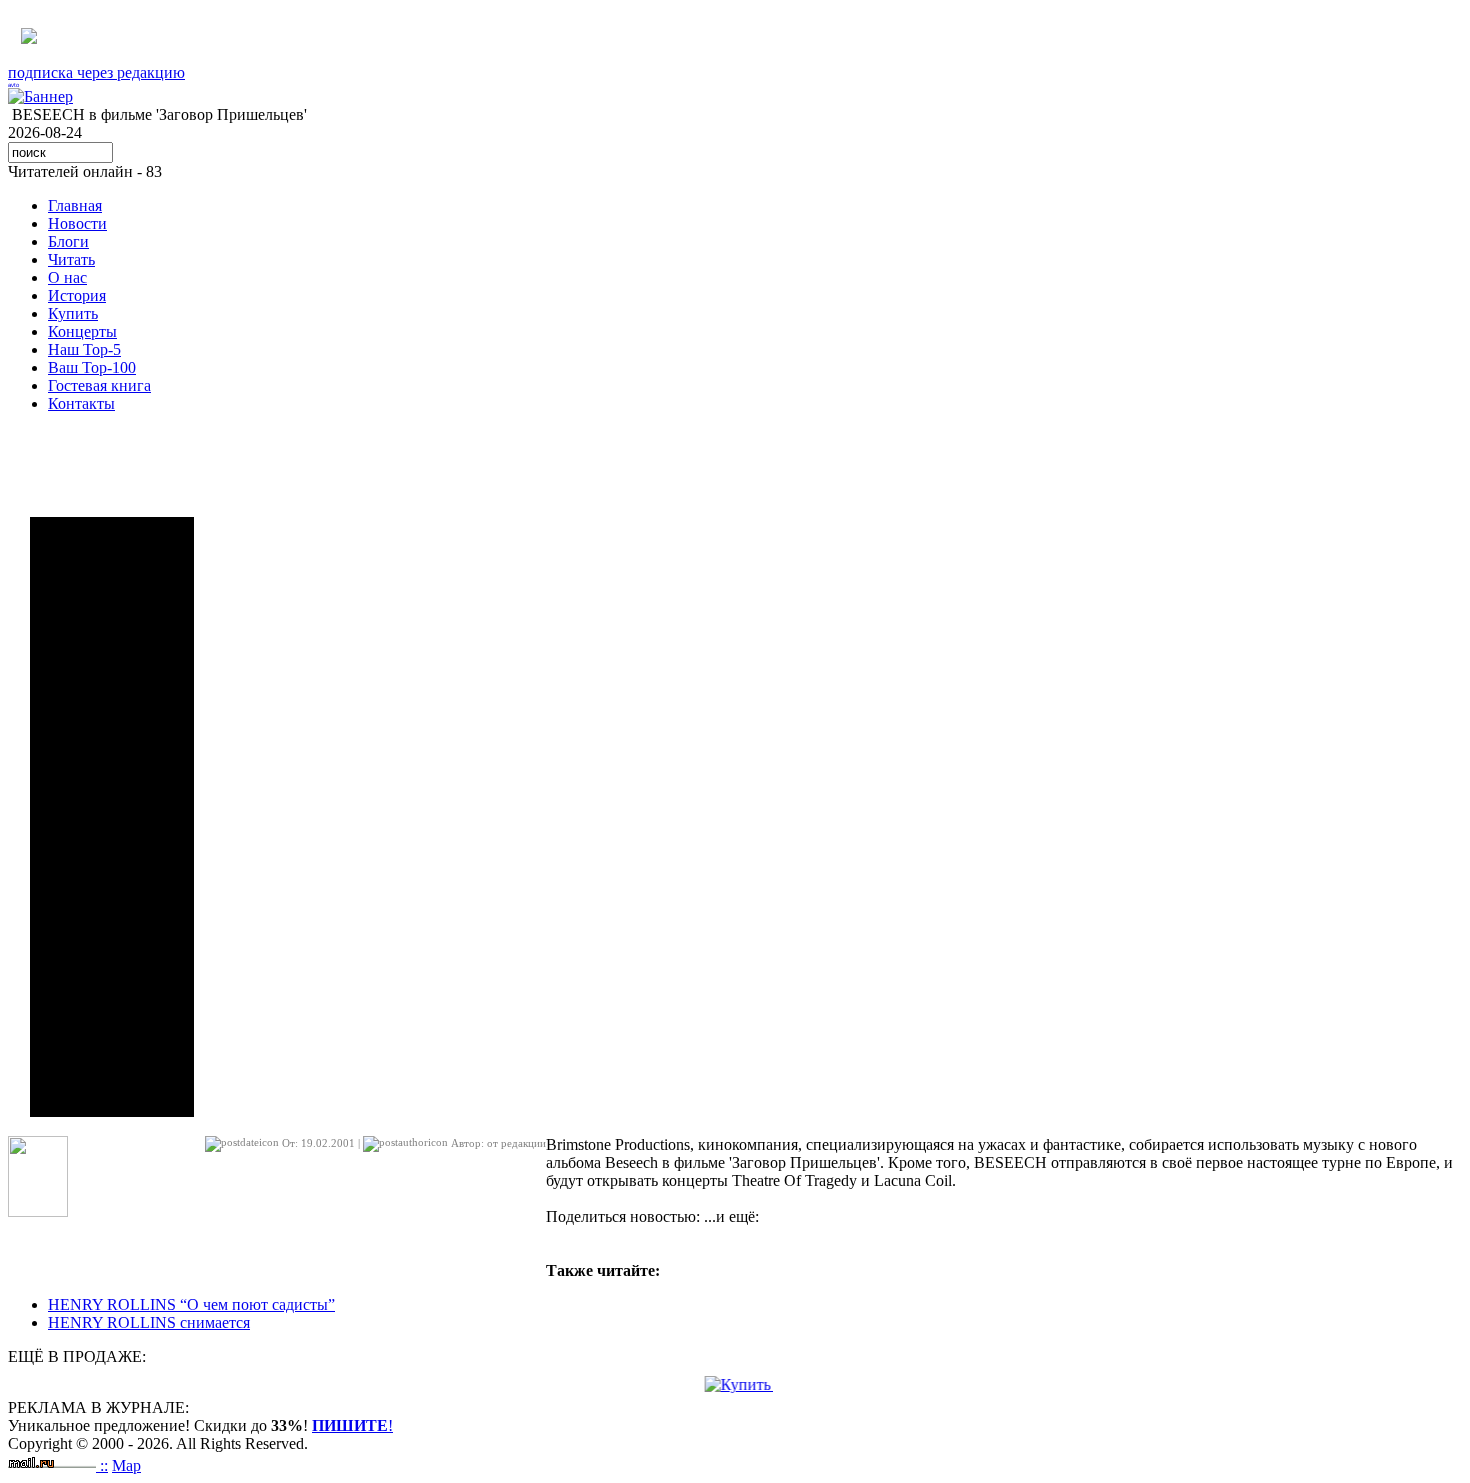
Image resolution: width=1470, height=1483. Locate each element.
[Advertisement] (112, 817)
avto (13, 85)
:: (104, 1465)
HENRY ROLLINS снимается (149, 1322)
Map (126, 1465)
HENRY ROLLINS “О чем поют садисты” (191, 1304)
